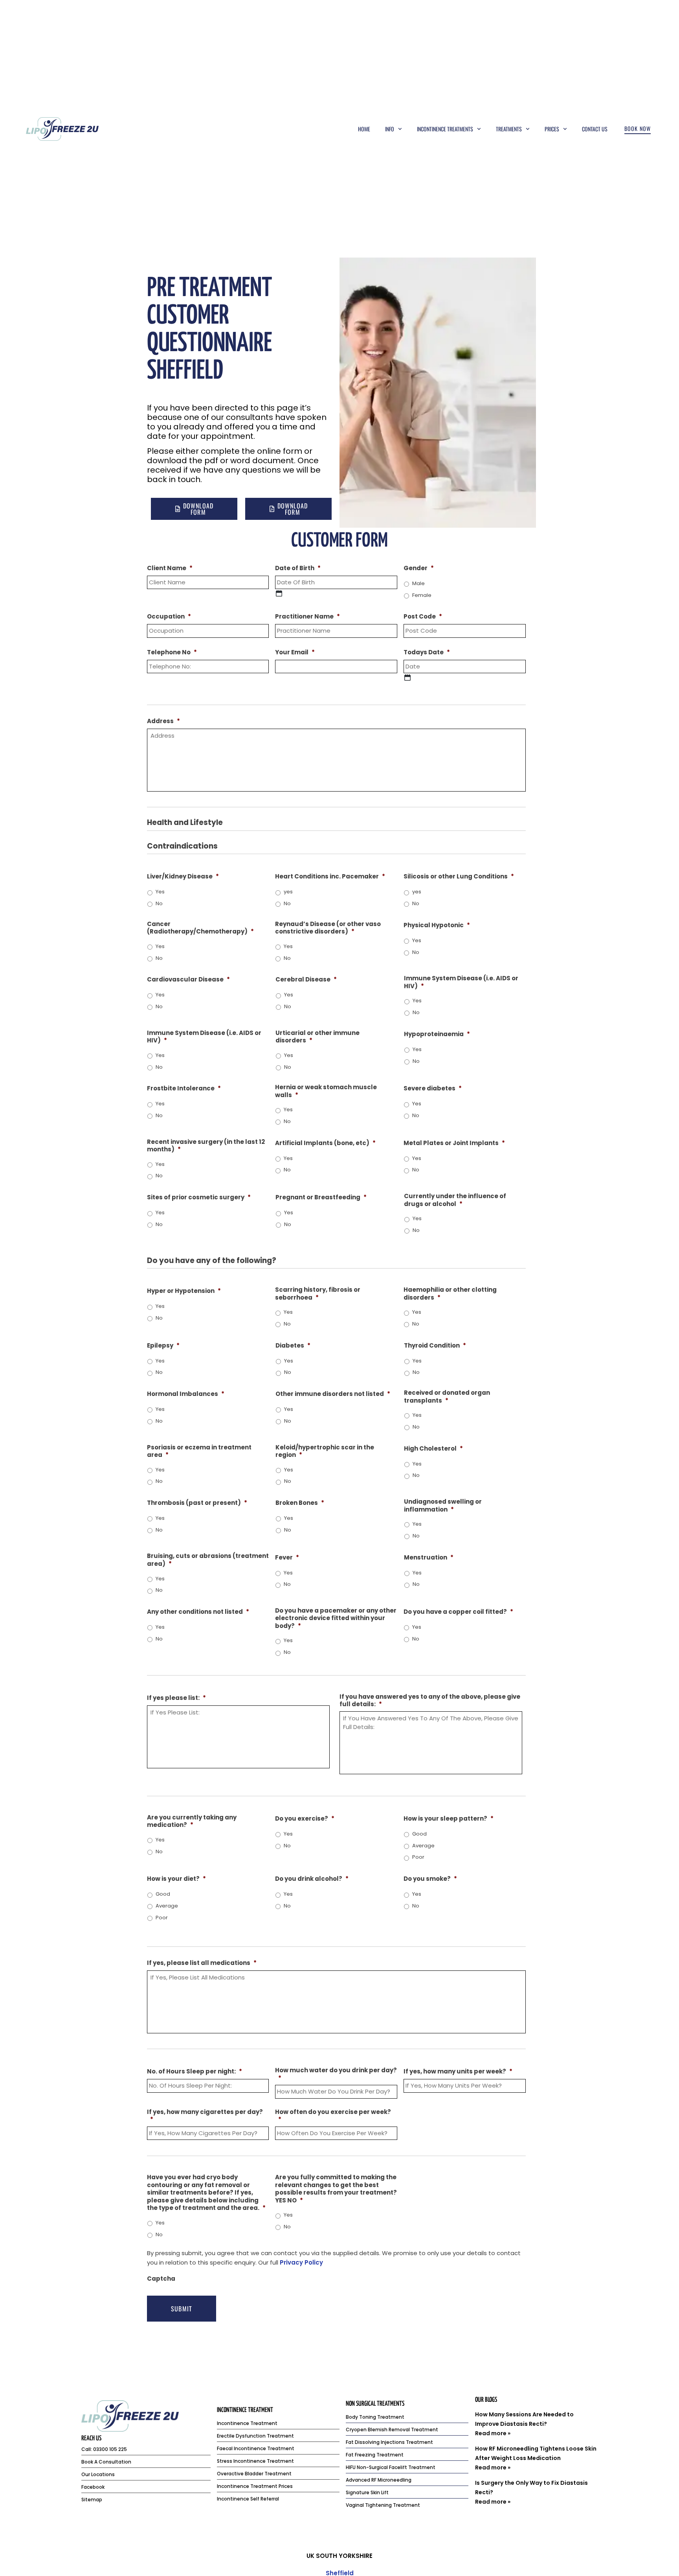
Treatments (509, 129)
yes (288, 892)
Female (422, 595)
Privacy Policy (301, 2262)
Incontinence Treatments (445, 129)
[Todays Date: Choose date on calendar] (407, 678)
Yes (160, 892)
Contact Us (595, 129)
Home (364, 129)
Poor (418, 1857)
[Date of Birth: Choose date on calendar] (279, 593)
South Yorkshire (344, 2556)
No (159, 903)
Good (419, 1834)
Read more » (493, 2433)
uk (310, 2556)
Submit (182, 2309)
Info (390, 129)
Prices (552, 129)
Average (423, 1846)
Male (418, 583)
